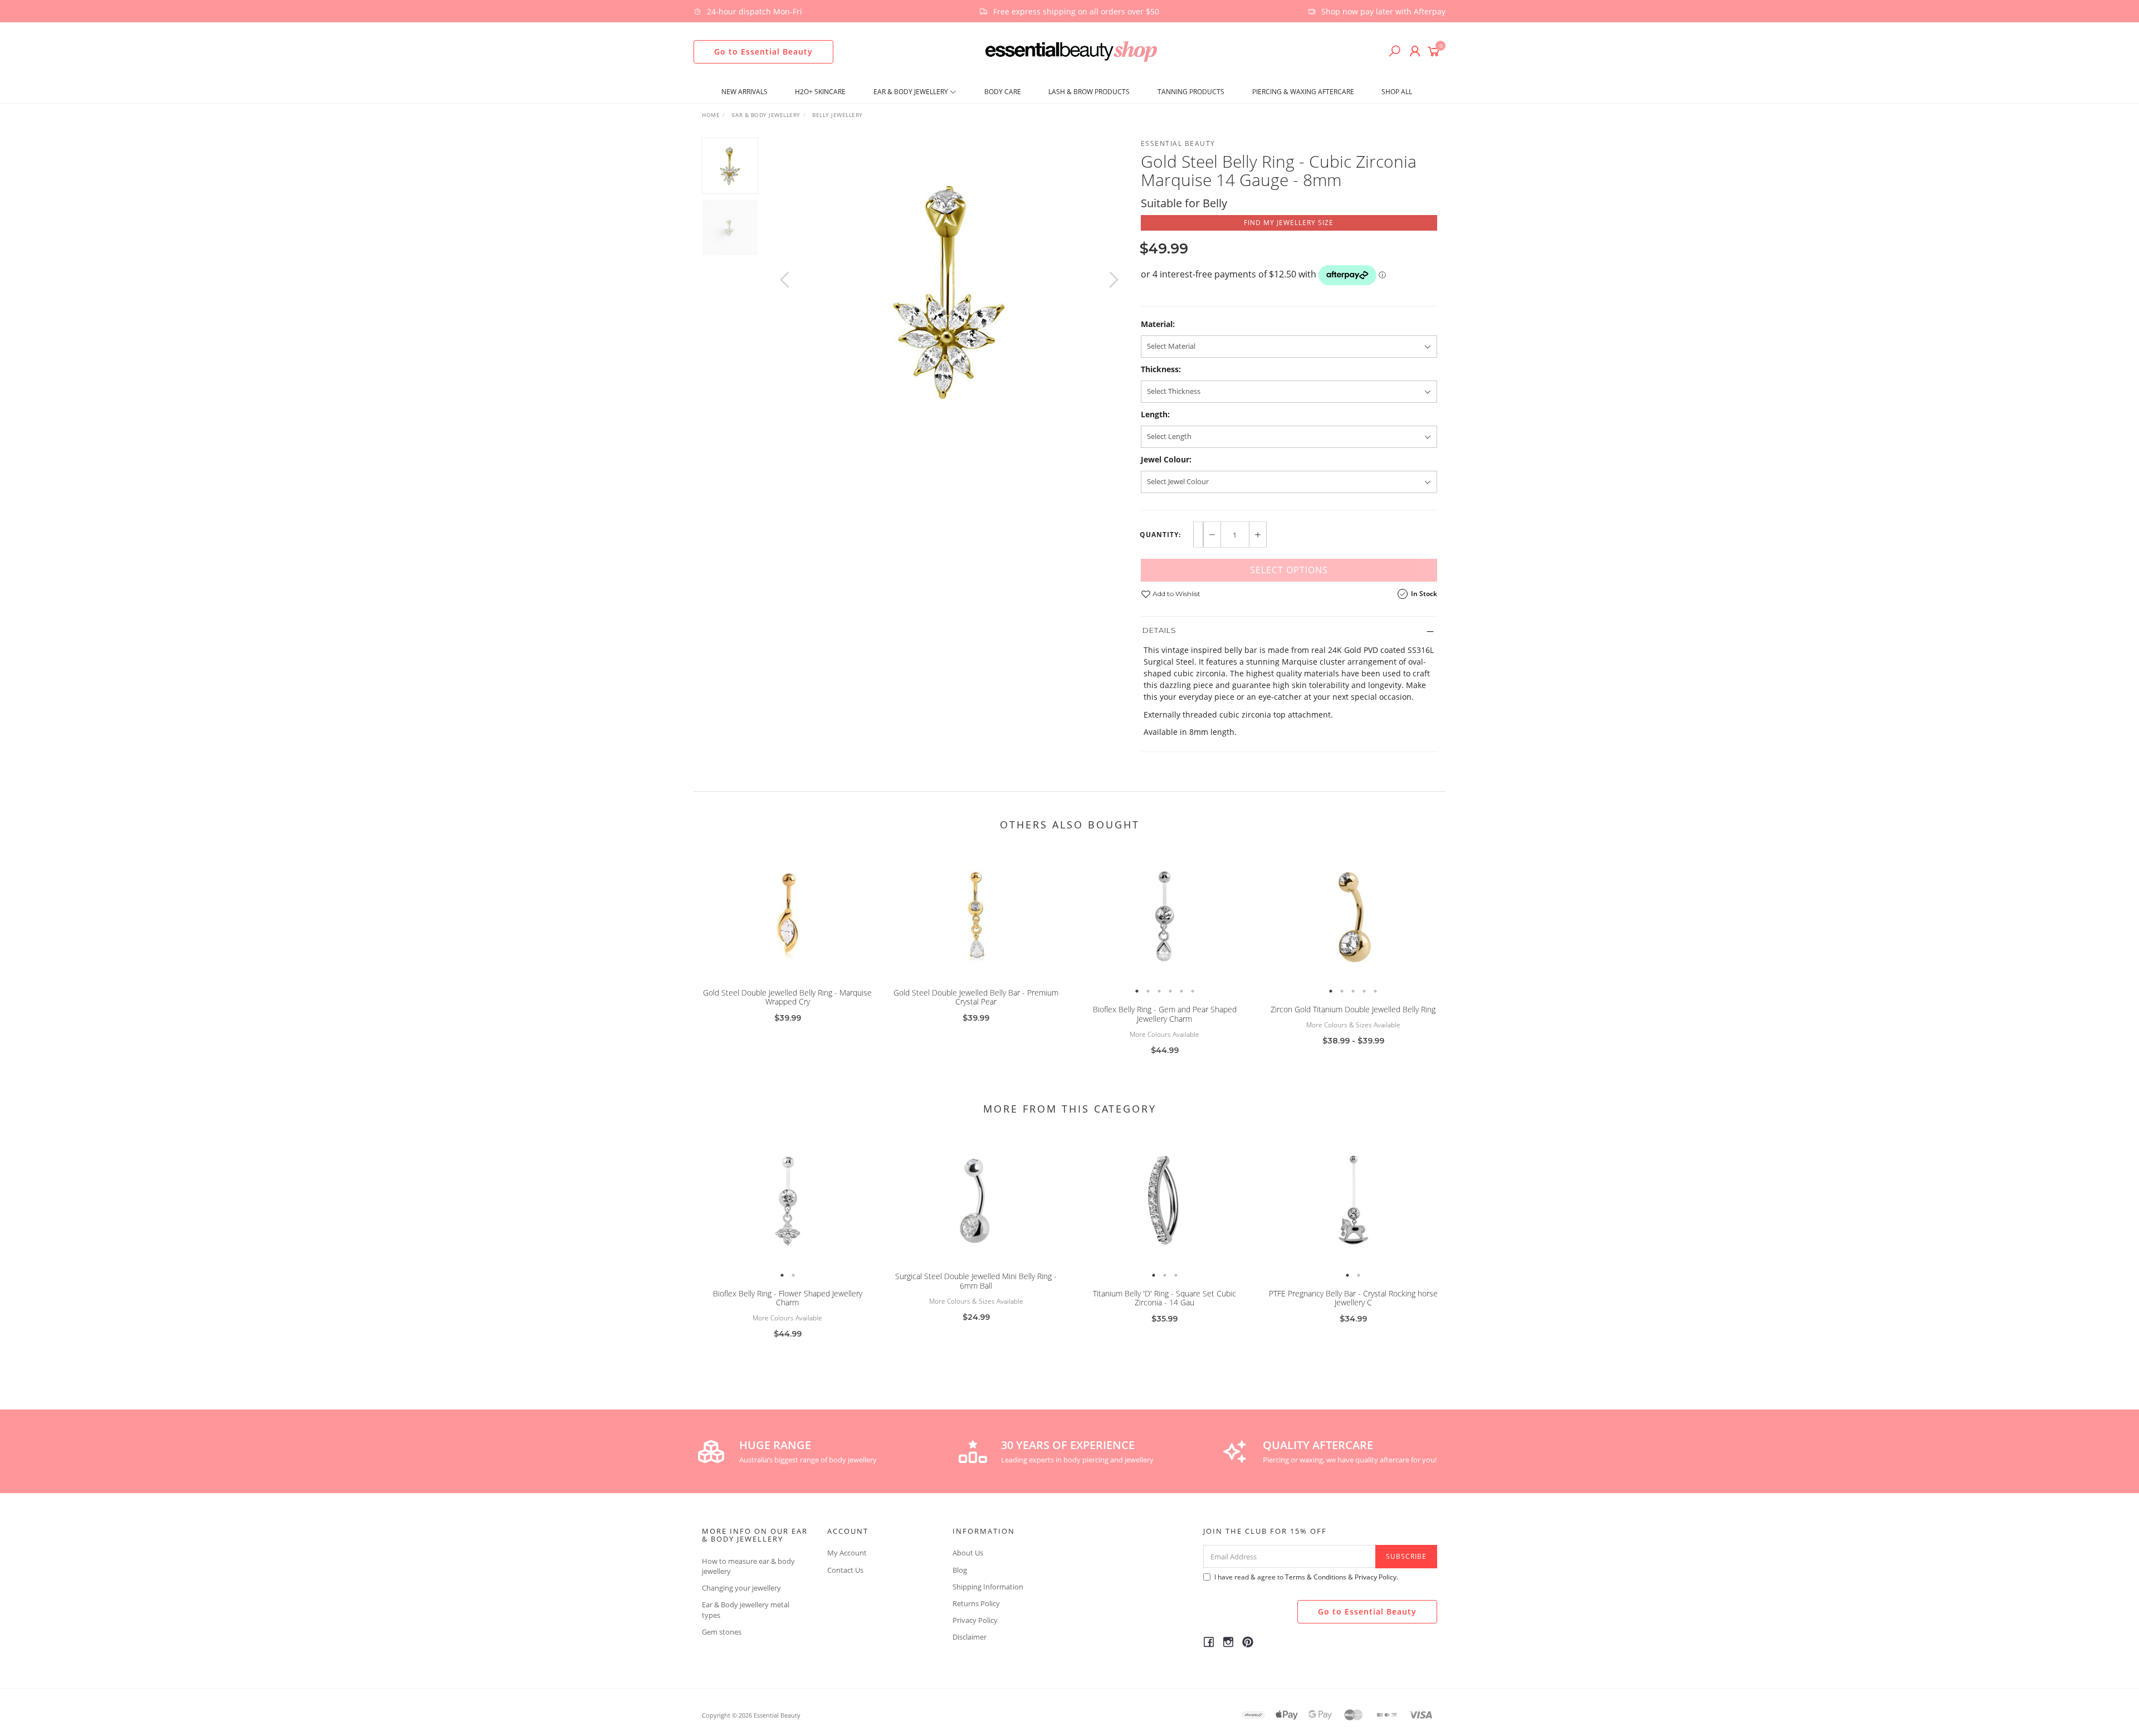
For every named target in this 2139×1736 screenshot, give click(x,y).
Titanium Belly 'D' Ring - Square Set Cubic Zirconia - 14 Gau (1164, 1298)
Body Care (1003, 92)
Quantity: (1160, 535)
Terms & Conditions (1316, 1577)
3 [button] (1159, 991)
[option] (949, 291)
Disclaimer (970, 1637)
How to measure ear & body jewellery (748, 1566)
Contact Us (845, 1570)
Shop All (1397, 92)
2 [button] (1148, 991)
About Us (968, 1553)
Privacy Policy (975, 1620)
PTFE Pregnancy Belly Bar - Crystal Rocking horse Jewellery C (1353, 1298)
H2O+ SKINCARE (820, 92)
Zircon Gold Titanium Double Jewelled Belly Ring (1353, 1009)
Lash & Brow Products (1089, 92)
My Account (847, 1553)
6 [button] (1193, 991)
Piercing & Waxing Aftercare (1303, 92)
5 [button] (1181, 991)
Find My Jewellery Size (1289, 223)
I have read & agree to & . (1306, 1577)
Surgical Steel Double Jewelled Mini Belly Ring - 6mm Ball (976, 1281)
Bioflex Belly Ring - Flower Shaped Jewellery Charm (788, 1298)
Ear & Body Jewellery (912, 92)
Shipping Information (988, 1587)
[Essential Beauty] (1071, 50)
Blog (960, 1570)
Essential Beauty (1178, 143)
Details (1159, 630)
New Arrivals (744, 92)
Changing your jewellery (741, 1588)
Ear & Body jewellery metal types (746, 1610)
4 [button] (1170, 991)
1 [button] (1137, 991)
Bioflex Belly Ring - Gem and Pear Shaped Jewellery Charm (1165, 1014)
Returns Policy (976, 1603)
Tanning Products (1191, 92)
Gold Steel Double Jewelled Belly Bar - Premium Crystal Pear (976, 997)
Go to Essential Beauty (763, 52)
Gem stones (722, 1632)
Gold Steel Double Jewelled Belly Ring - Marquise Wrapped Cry (787, 997)
